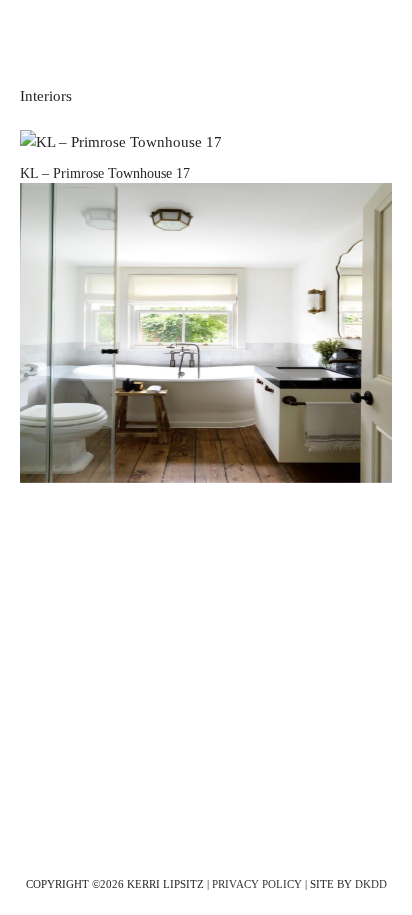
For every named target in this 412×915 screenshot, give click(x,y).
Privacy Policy (257, 884)
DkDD (371, 884)
